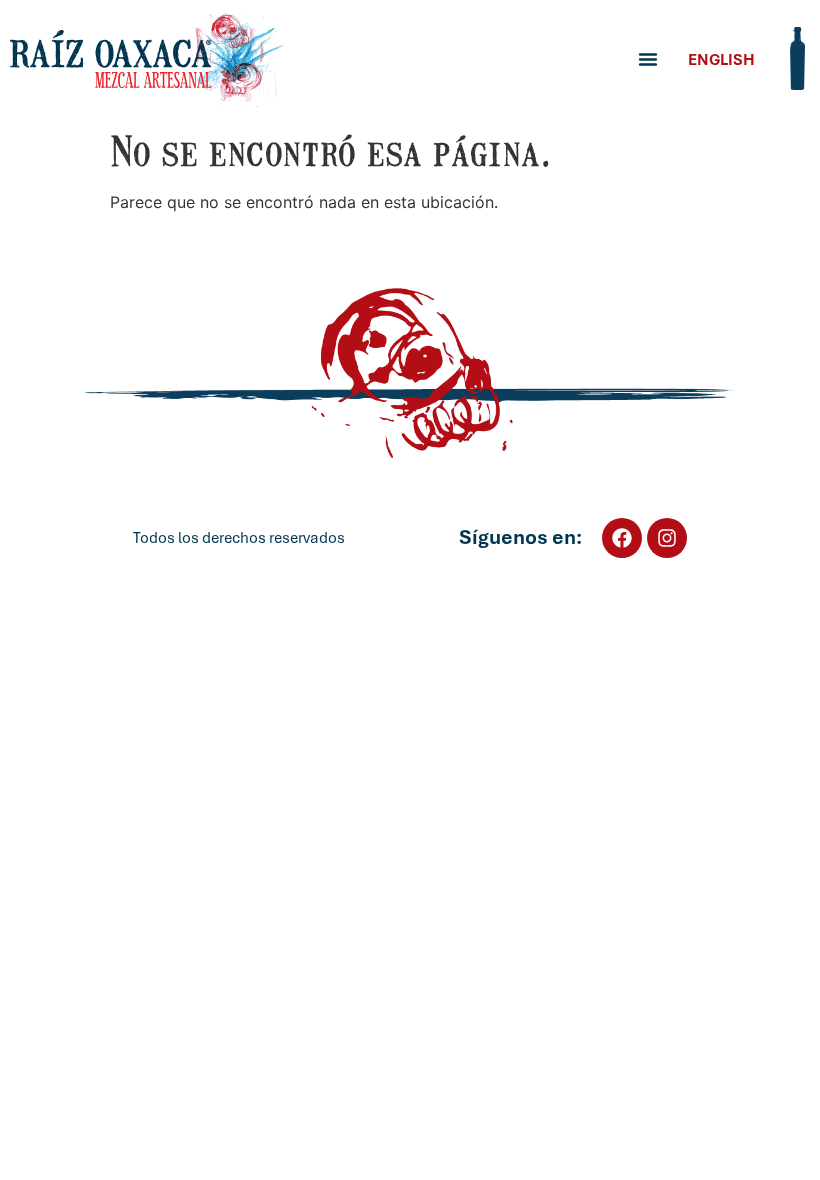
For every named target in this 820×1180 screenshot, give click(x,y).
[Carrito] (797, 58)
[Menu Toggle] (648, 59)
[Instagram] (667, 538)
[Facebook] (622, 538)
